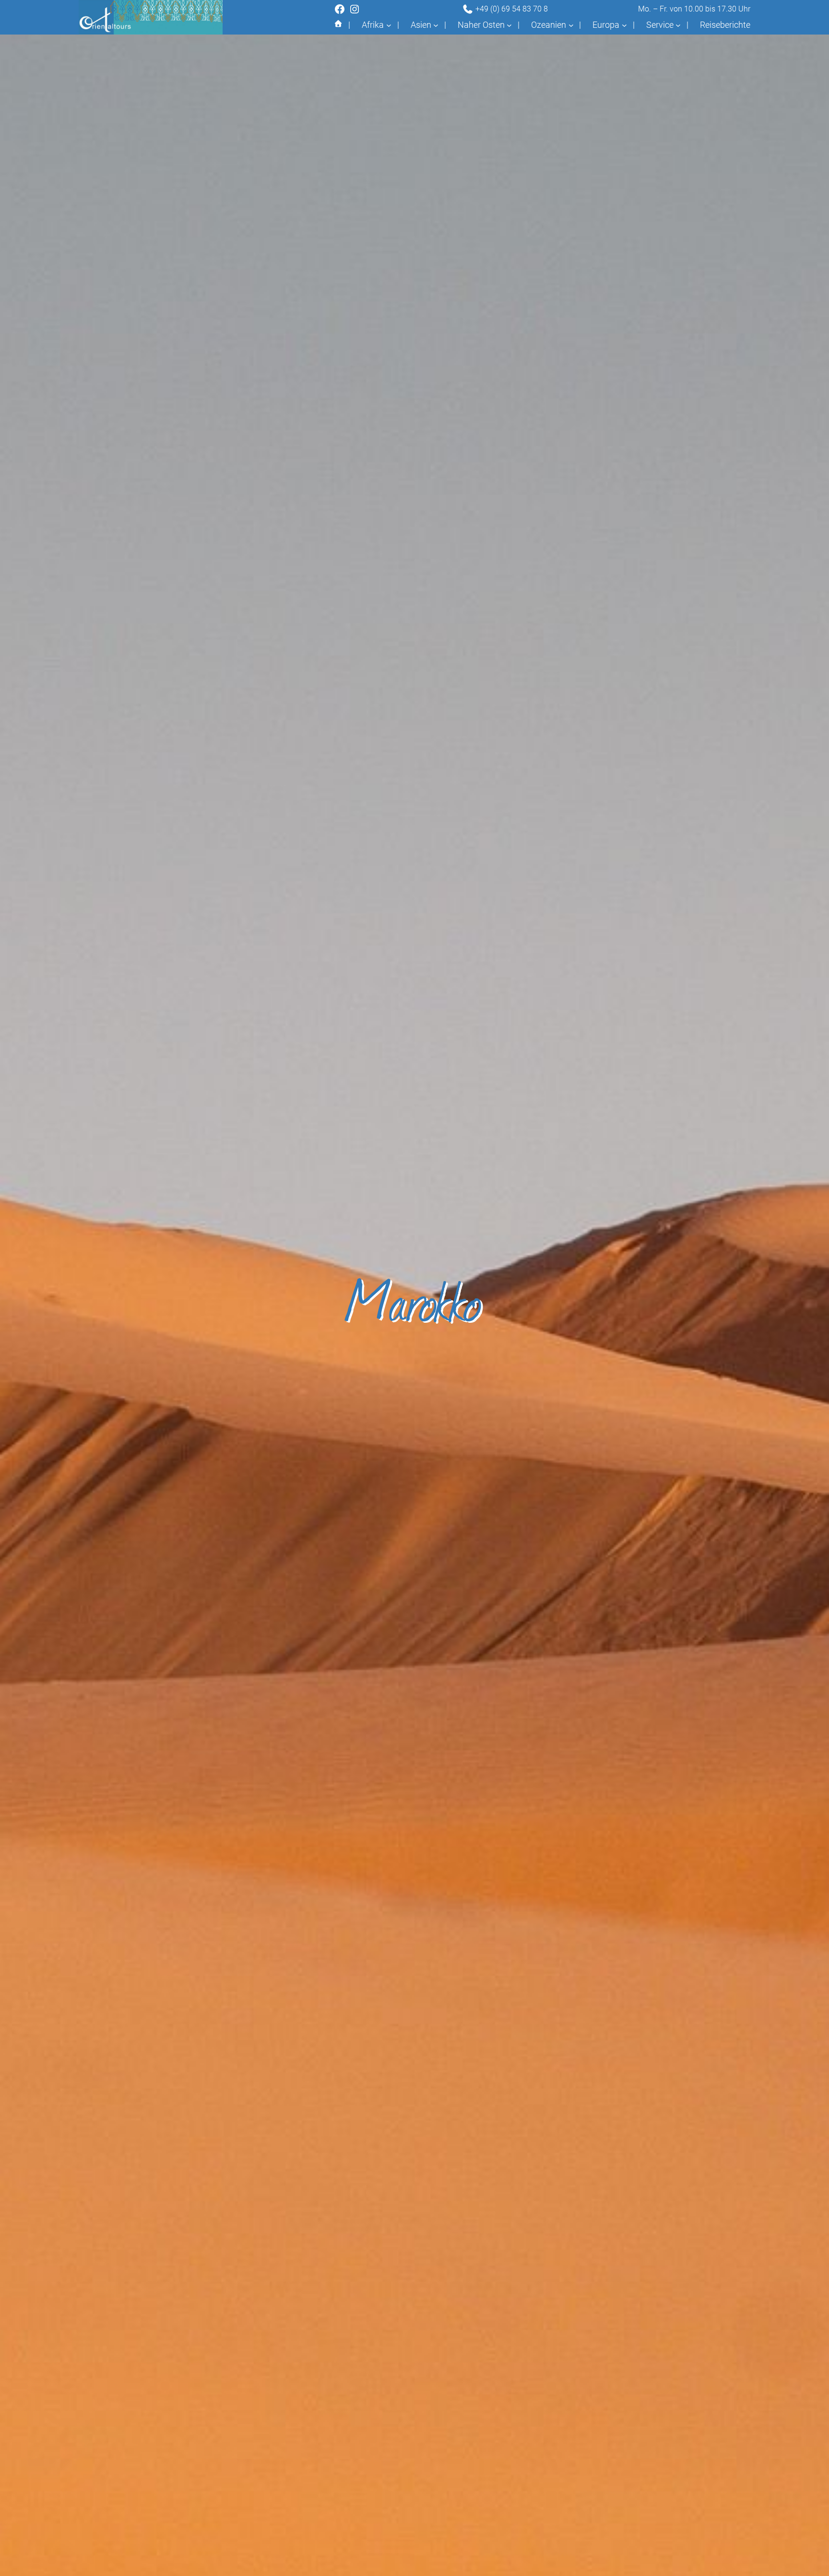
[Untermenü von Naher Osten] (509, 25)
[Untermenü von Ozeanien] (571, 25)
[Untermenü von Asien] (436, 25)
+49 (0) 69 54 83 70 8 (511, 9)
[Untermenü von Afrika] (389, 25)
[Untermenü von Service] (678, 25)
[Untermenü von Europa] (624, 25)
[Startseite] (338, 25)
